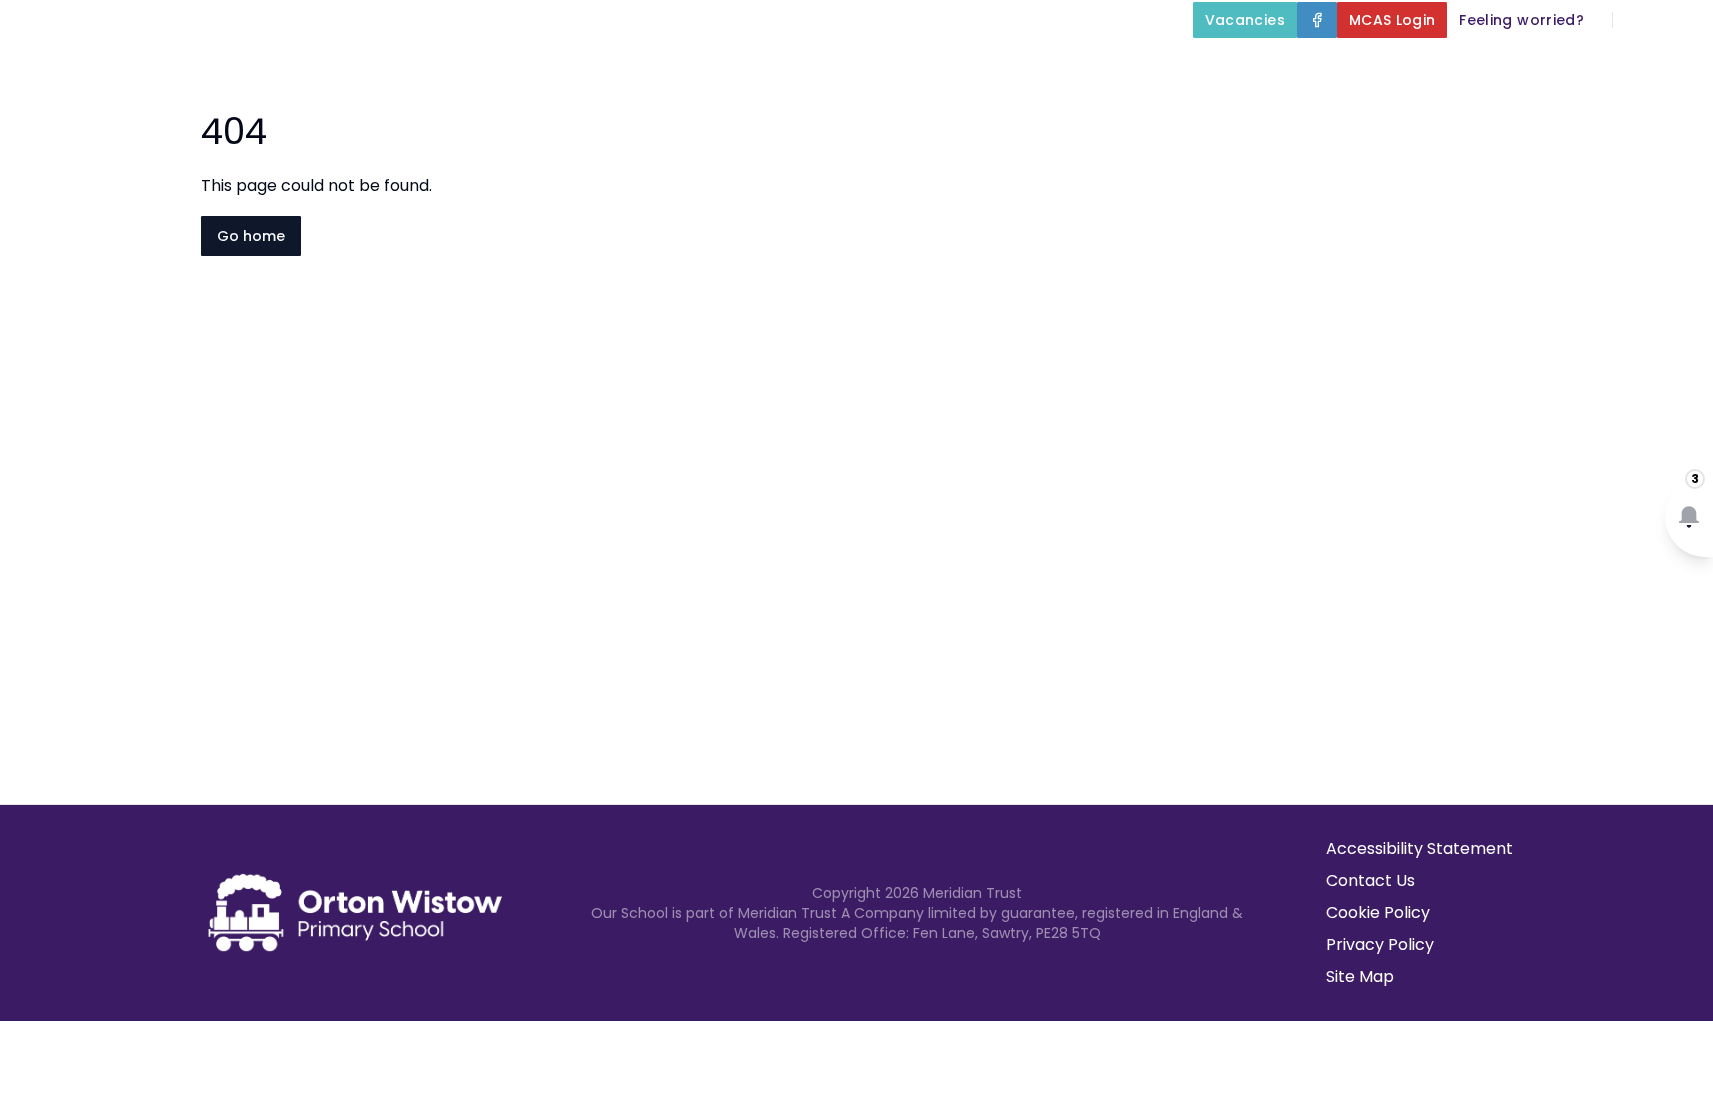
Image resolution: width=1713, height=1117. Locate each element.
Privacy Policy (1380, 944)
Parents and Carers (1332, 66)
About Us (769, 66)
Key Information (937, 66)
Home (672, 66)
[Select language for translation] (1681, 20)
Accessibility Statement (1419, 848)
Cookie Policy (1378, 912)
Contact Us (1370, 880)
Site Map (1360, 976)
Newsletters (1525, 66)
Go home (251, 236)
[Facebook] (1317, 20)
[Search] (1639, 20)
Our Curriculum (1128, 66)
